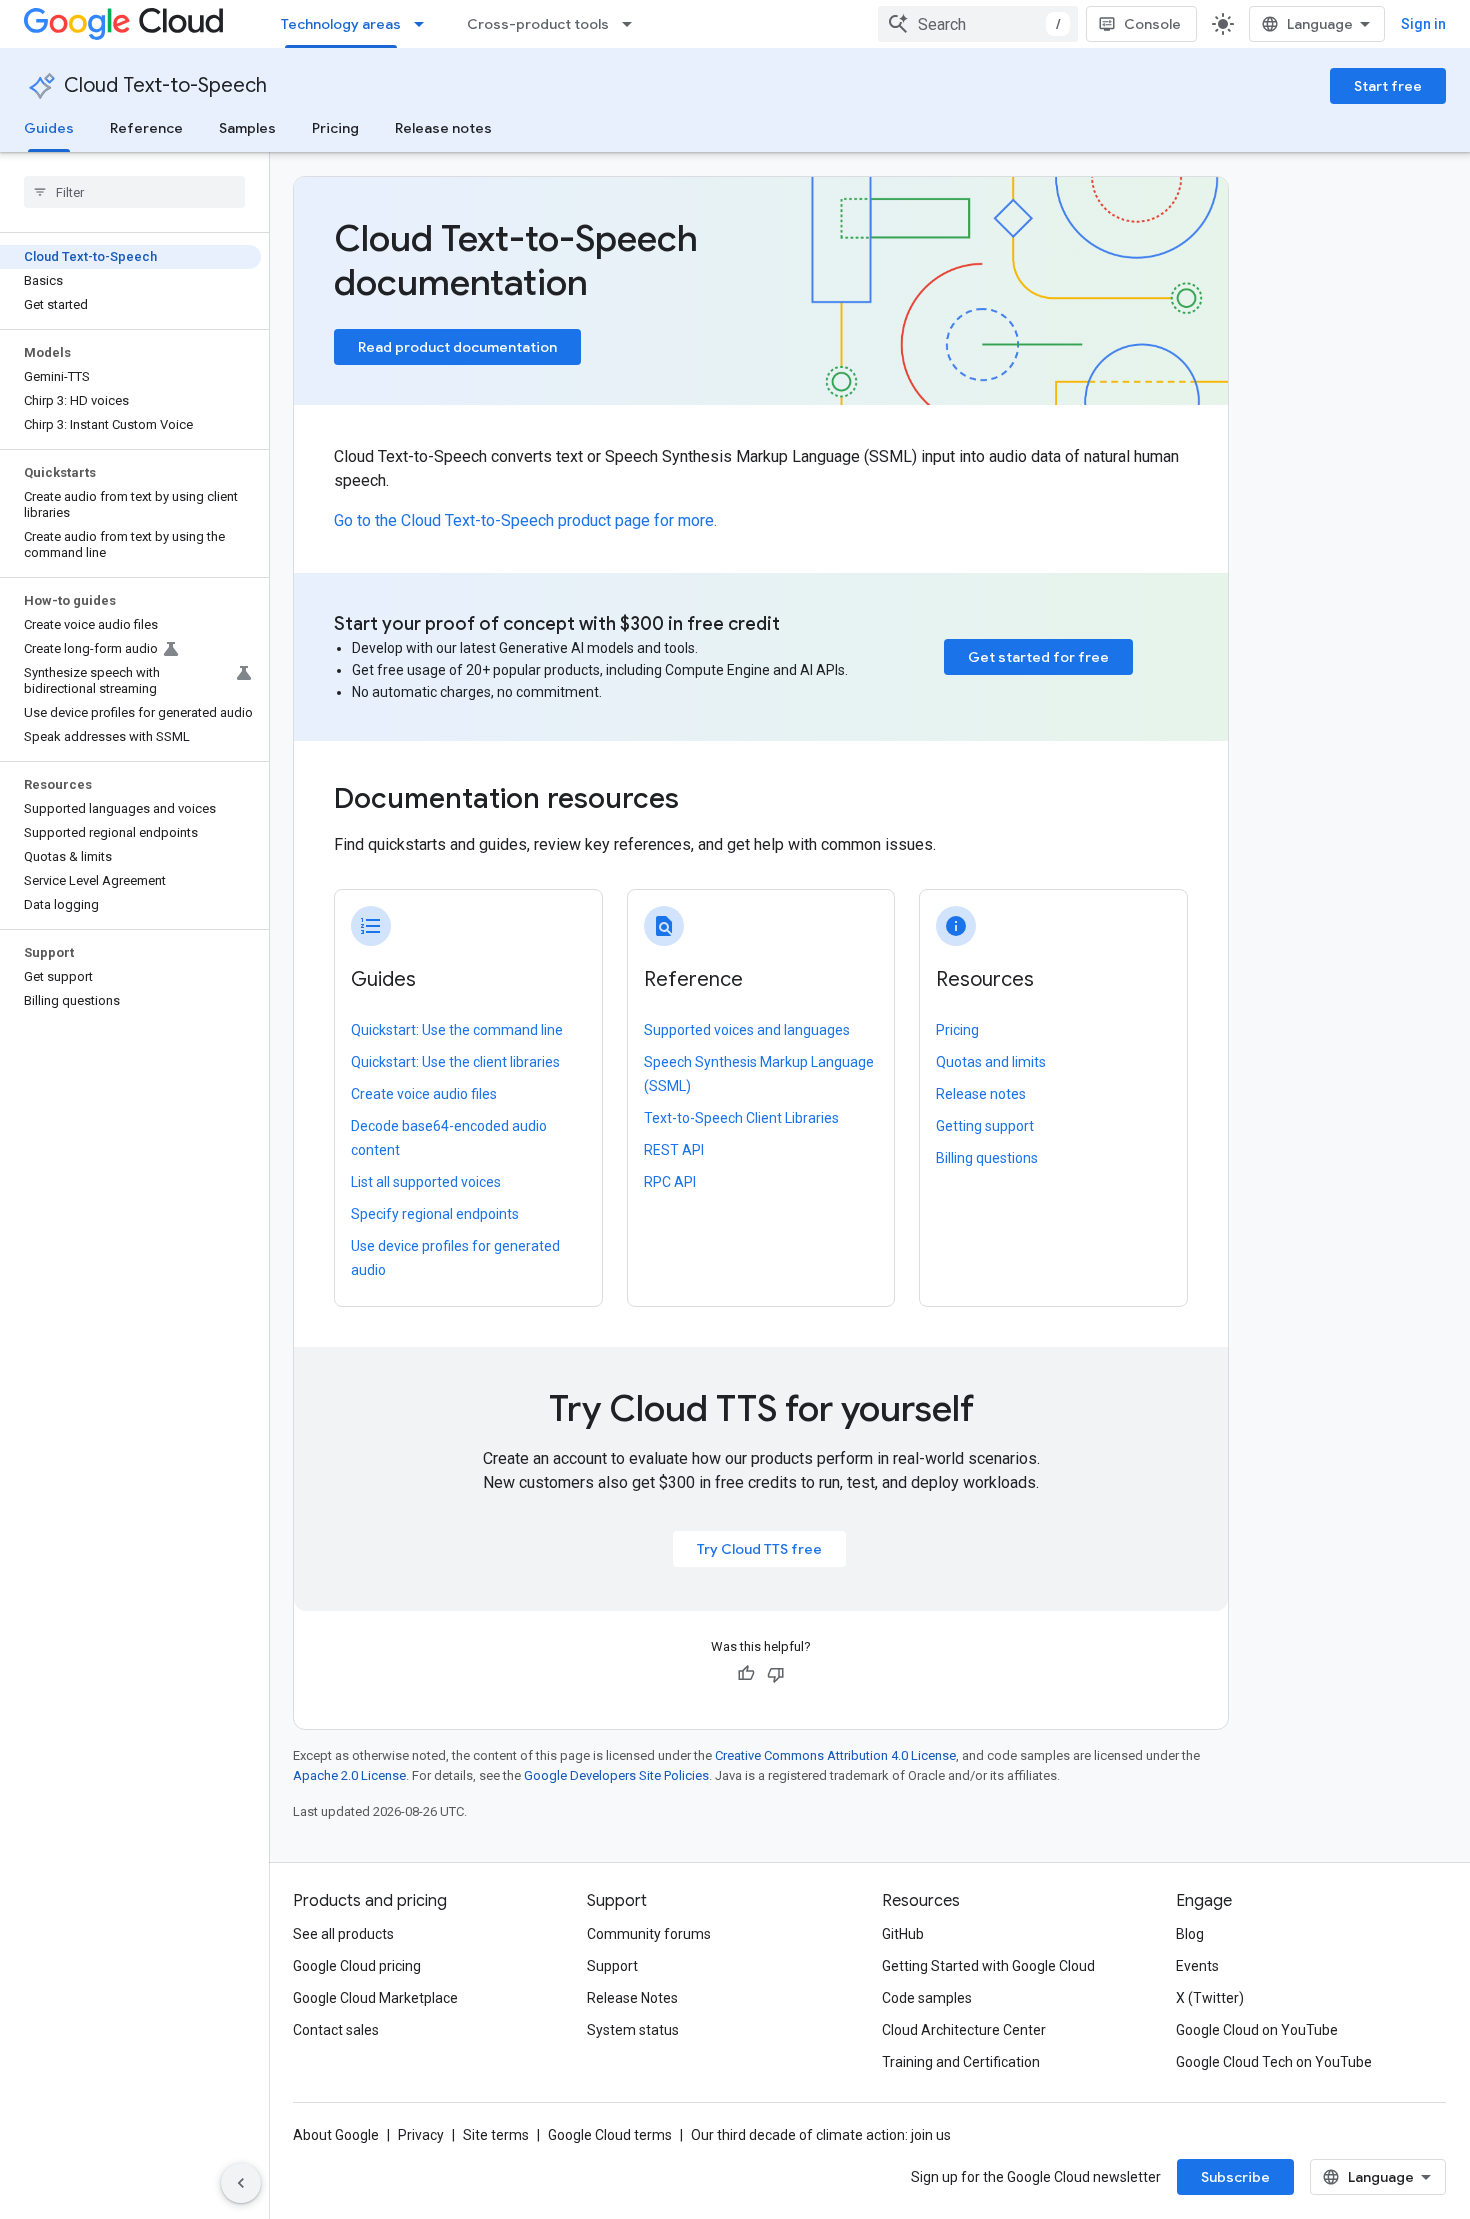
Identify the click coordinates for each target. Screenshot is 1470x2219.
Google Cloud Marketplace (375, 1998)
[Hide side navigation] (241, 2183)
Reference (146, 128)
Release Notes (632, 1998)
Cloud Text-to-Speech (165, 85)
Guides (49, 128)
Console (1152, 24)
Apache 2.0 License (349, 1775)
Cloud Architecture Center (964, 2030)
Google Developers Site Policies (616, 1775)
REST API (674, 1150)
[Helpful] (746, 1674)
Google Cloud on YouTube (1257, 2030)
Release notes (443, 128)
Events (1197, 1966)
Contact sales (336, 2030)
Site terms (496, 2135)
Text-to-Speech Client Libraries (741, 1118)
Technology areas (341, 24)
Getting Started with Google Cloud (988, 1966)
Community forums (649, 1934)
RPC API (670, 1182)
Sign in (1423, 24)
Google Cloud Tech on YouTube (1274, 2062)
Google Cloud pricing (357, 1966)
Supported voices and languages (747, 1030)
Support (612, 1966)
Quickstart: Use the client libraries (455, 1062)
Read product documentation (457, 347)
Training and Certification (961, 2062)
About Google (336, 2135)
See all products (343, 1934)
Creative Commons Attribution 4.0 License (835, 1755)
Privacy (421, 2135)
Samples (247, 128)
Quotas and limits (991, 1062)
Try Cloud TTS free (759, 1549)
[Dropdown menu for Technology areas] (425, 24)
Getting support (985, 1126)
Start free (1388, 86)
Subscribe (1235, 2177)
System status (633, 2030)
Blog (1190, 1934)
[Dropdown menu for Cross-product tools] (633, 24)
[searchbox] (134, 192)
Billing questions (987, 1158)
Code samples (927, 1998)
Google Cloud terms (610, 2135)
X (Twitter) (1210, 1998)
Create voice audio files (424, 1094)
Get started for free (1038, 657)
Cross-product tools (538, 24)
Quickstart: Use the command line (457, 1030)
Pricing (335, 128)
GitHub (903, 1934)
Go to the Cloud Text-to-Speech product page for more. (525, 520)
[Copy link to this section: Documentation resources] (706, 801)
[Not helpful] (776, 1674)
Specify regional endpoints (435, 1214)
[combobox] (978, 24)
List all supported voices (426, 1182)
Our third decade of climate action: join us (821, 2135)
